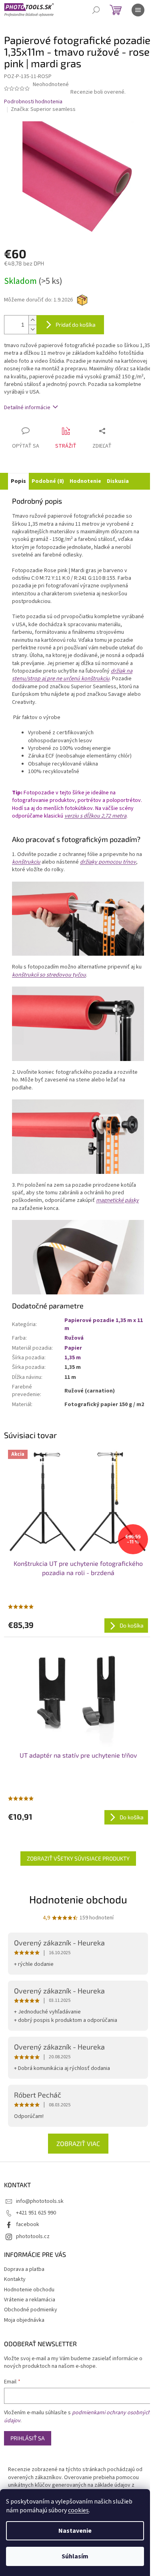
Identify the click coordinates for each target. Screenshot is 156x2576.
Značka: (43, 109)
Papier (73, 1348)
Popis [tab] (18, 481)
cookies (78, 2510)
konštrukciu (26, 862)
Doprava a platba (24, 2269)
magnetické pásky (117, 1200)
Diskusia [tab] (118, 481)
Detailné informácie (27, 408)
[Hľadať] (96, 10)
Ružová (74, 1338)
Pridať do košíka (76, 325)
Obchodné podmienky (31, 2310)
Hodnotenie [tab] (85, 481)
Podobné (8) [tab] (48, 481)
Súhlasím (75, 2556)
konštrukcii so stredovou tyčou (49, 975)
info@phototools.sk (40, 2201)
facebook (28, 2224)
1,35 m (73, 1358)
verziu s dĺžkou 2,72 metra (95, 816)
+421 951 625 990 (36, 2213)
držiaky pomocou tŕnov (108, 862)
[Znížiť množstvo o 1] (32, 329)
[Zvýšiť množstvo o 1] (32, 320)
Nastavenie (75, 2531)
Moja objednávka (24, 2320)
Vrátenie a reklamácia (30, 2300)
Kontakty (15, 2279)
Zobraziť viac (78, 2143)
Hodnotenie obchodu (78, 1899)
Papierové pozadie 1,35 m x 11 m (104, 1324)
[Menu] (138, 10)
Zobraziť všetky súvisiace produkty (78, 1858)
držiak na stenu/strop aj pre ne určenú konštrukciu (72, 675)
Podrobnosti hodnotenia (33, 102)
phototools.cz (33, 2236)
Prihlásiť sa (28, 2438)
